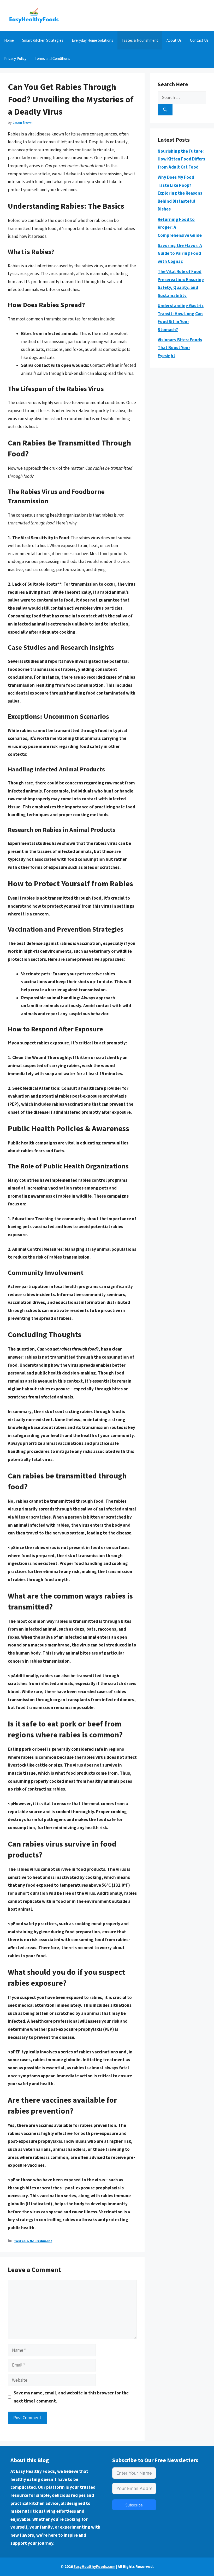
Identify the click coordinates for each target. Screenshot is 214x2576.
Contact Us (199, 40)
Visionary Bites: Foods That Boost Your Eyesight (180, 348)
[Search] (165, 110)
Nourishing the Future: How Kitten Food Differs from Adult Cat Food (181, 159)
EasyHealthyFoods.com (94, 2566)
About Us (174, 40)
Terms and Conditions (52, 58)
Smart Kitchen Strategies (43, 40)
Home (9, 40)
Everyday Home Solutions (93, 40)
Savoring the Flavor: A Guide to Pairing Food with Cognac (180, 253)
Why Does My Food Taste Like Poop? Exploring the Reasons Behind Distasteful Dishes (180, 193)
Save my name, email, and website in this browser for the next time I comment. (71, 2397)
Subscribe (134, 2505)
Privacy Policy (15, 58)
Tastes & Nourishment (140, 40)
